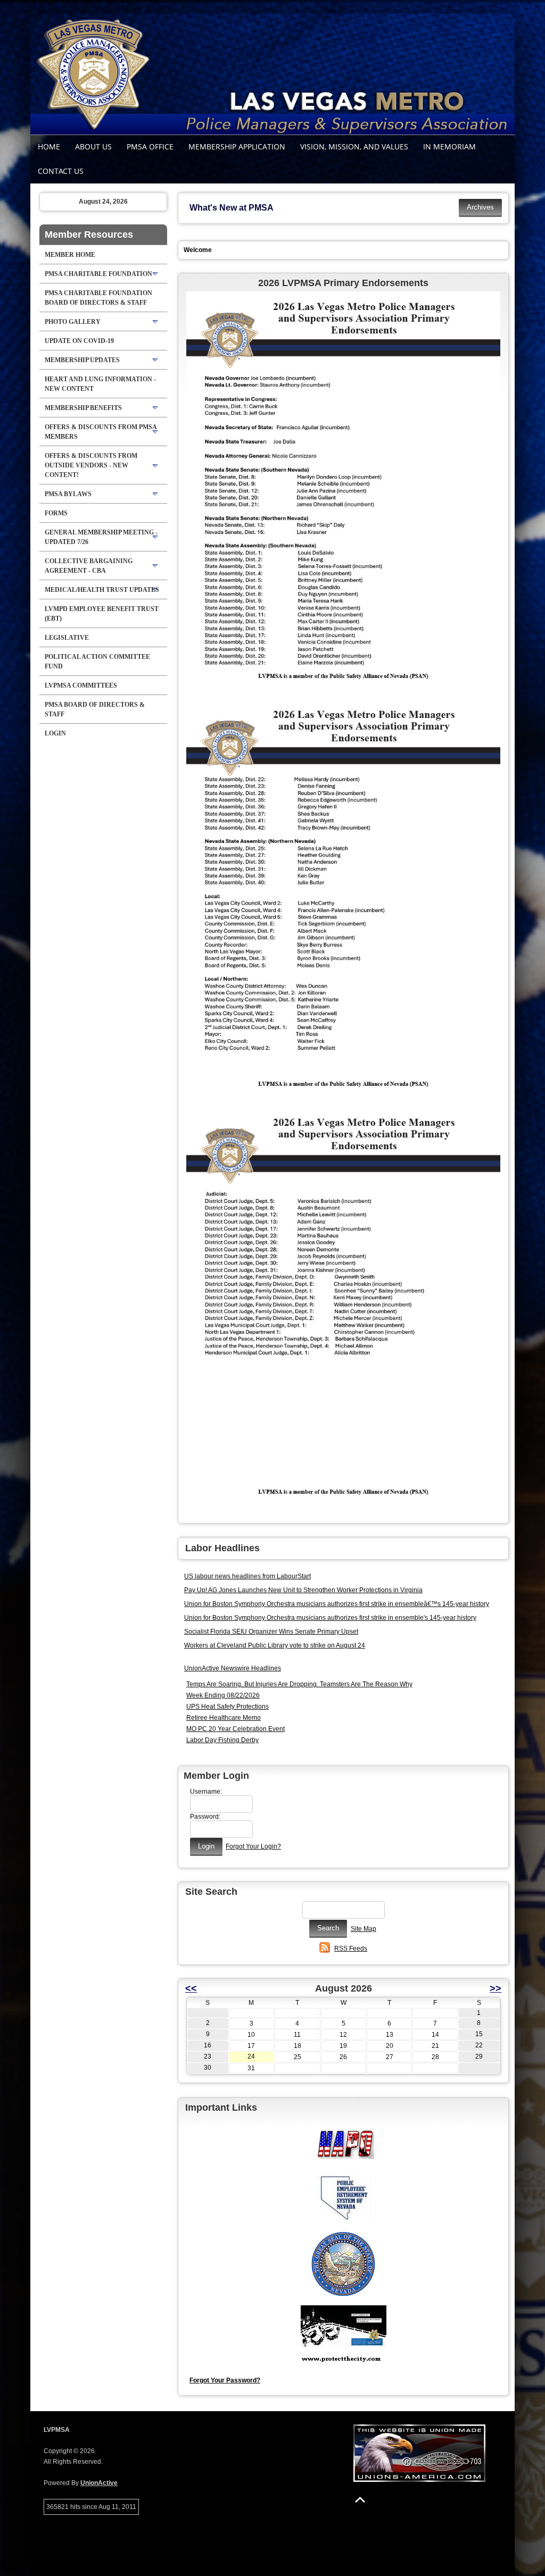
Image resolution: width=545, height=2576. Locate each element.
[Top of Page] (360, 2500)
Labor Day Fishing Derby (222, 1740)
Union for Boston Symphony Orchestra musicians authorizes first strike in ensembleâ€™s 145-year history (337, 1604)
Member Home (70, 255)
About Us (93, 147)
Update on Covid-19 (79, 341)
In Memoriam (449, 147)
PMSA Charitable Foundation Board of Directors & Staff (98, 298)
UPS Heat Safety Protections (228, 1707)
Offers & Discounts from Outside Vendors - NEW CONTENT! (91, 465)
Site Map (364, 1929)
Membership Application (237, 147)
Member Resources (89, 235)
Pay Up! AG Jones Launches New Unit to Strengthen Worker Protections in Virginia (303, 1590)
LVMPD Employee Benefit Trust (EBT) (102, 614)
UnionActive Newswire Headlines (233, 1668)
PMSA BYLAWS (68, 494)
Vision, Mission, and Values (354, 147)
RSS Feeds (351, 1948)
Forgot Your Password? (225, 2380)
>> (496, 1988)
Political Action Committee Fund (97, 662)
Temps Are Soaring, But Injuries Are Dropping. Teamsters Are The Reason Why (299, 1684)
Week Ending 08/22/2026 (223, 1695)
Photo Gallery (73, 322)
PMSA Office (150, 147)
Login (55, 733)
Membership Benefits (83, 408)
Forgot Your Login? (253, 1846)
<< (191, 1988)
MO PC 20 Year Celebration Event (236, 1729)
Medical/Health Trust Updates (102, 590)
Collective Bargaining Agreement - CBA (89, 566)
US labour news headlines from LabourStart (247, 1576)
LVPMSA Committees (81, 685)
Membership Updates (82, 360)
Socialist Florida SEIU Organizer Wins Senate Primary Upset (271, 1632)
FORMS (56, 513)
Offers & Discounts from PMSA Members (101, 432)
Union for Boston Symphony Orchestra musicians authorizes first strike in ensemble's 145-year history (330, 1618)
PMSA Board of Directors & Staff (95, 709)
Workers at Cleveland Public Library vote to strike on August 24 (275, 1645)
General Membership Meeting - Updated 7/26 (101, 537)
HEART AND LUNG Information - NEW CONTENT (100, 384)
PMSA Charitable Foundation (98, 274)
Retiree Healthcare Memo (224, 1718)
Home (49, 147)
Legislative (67, 638)
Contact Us (61, 171)
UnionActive (99, 2483)
